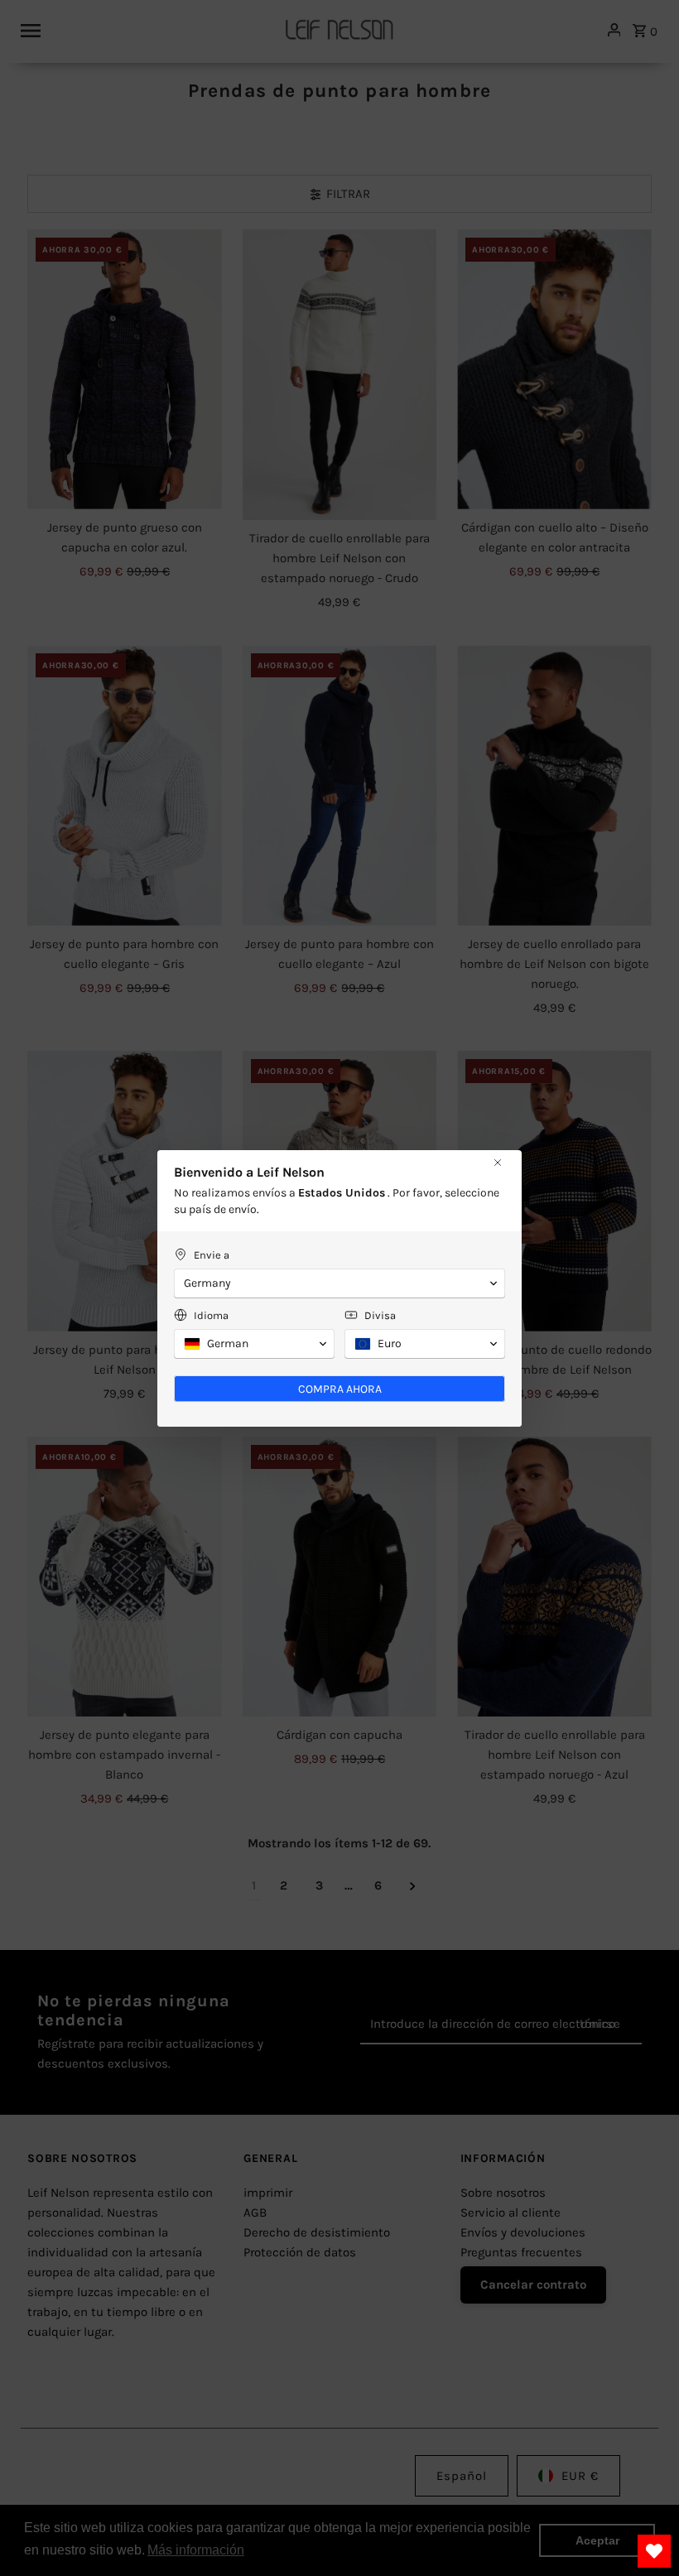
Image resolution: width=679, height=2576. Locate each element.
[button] (339, 1283)
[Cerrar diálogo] (498, 1163)
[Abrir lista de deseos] (654, 2551)
